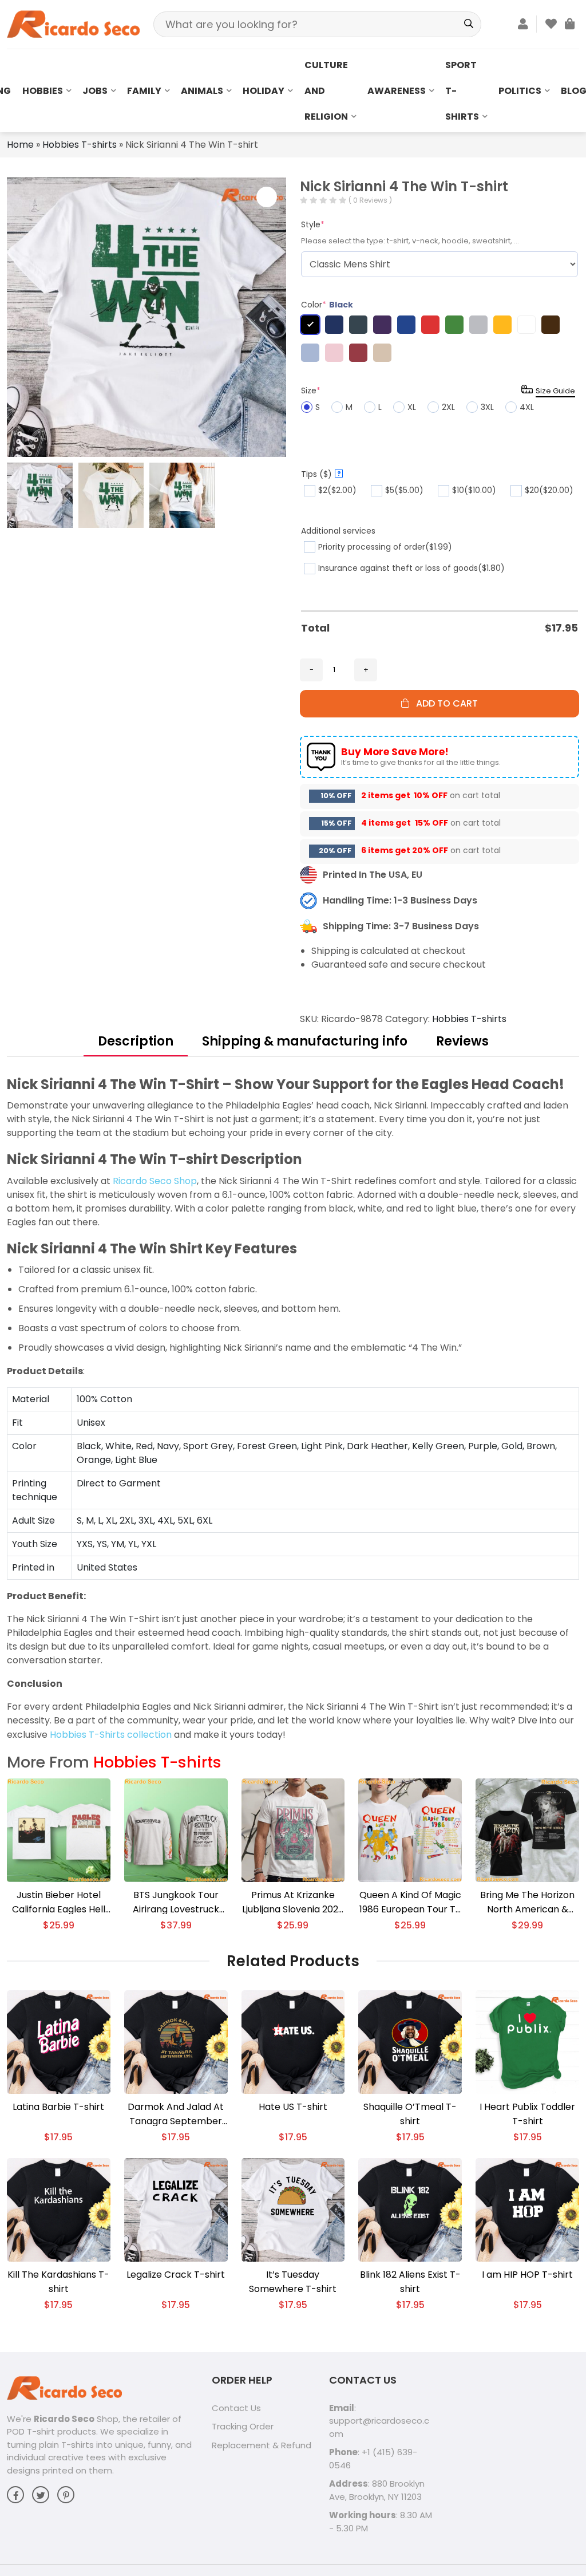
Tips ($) (321, 474)
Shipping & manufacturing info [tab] (305, 1041)
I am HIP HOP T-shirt (527, 2275)
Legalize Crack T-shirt (176, 2275)
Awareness (397, 91)
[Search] (468, 24)
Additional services (338, 531)
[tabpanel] (293, 1408)
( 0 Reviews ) (370, 200)
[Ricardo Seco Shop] (73, 24)
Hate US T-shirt (293, 2107)
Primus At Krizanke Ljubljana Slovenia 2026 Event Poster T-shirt (293, 1902)
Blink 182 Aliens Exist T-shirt (410, 2282)
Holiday (264, 91)
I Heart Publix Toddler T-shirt (527, 2114)
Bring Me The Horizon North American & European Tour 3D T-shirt (527, 1902)
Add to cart (444, 703)
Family (144, 91)
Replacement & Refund (262, 2445)
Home (20, 145)
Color (327, 305)
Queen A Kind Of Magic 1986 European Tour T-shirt (410, 1902)
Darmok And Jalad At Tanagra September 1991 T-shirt (176, 2114)
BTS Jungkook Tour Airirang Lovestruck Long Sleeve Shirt (176, 1902)
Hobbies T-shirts (80, 145)
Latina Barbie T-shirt (58, 2107)
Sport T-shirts (462, 91)
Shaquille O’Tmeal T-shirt (410, 2114)
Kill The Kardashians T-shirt (58, 2282)
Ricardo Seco (64, 2419)
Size (311, 390)
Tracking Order (243, 2426)
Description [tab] (136, 1041)
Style (313, 224)
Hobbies (43, 91)
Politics (520, 91)
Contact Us (236, 2408)
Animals (202, 91)
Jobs (95, 91)
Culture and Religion (326, 91)
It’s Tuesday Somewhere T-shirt (293, 2282)
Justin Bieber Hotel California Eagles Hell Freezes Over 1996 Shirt (59, 1902)
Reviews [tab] (462, 1041)
